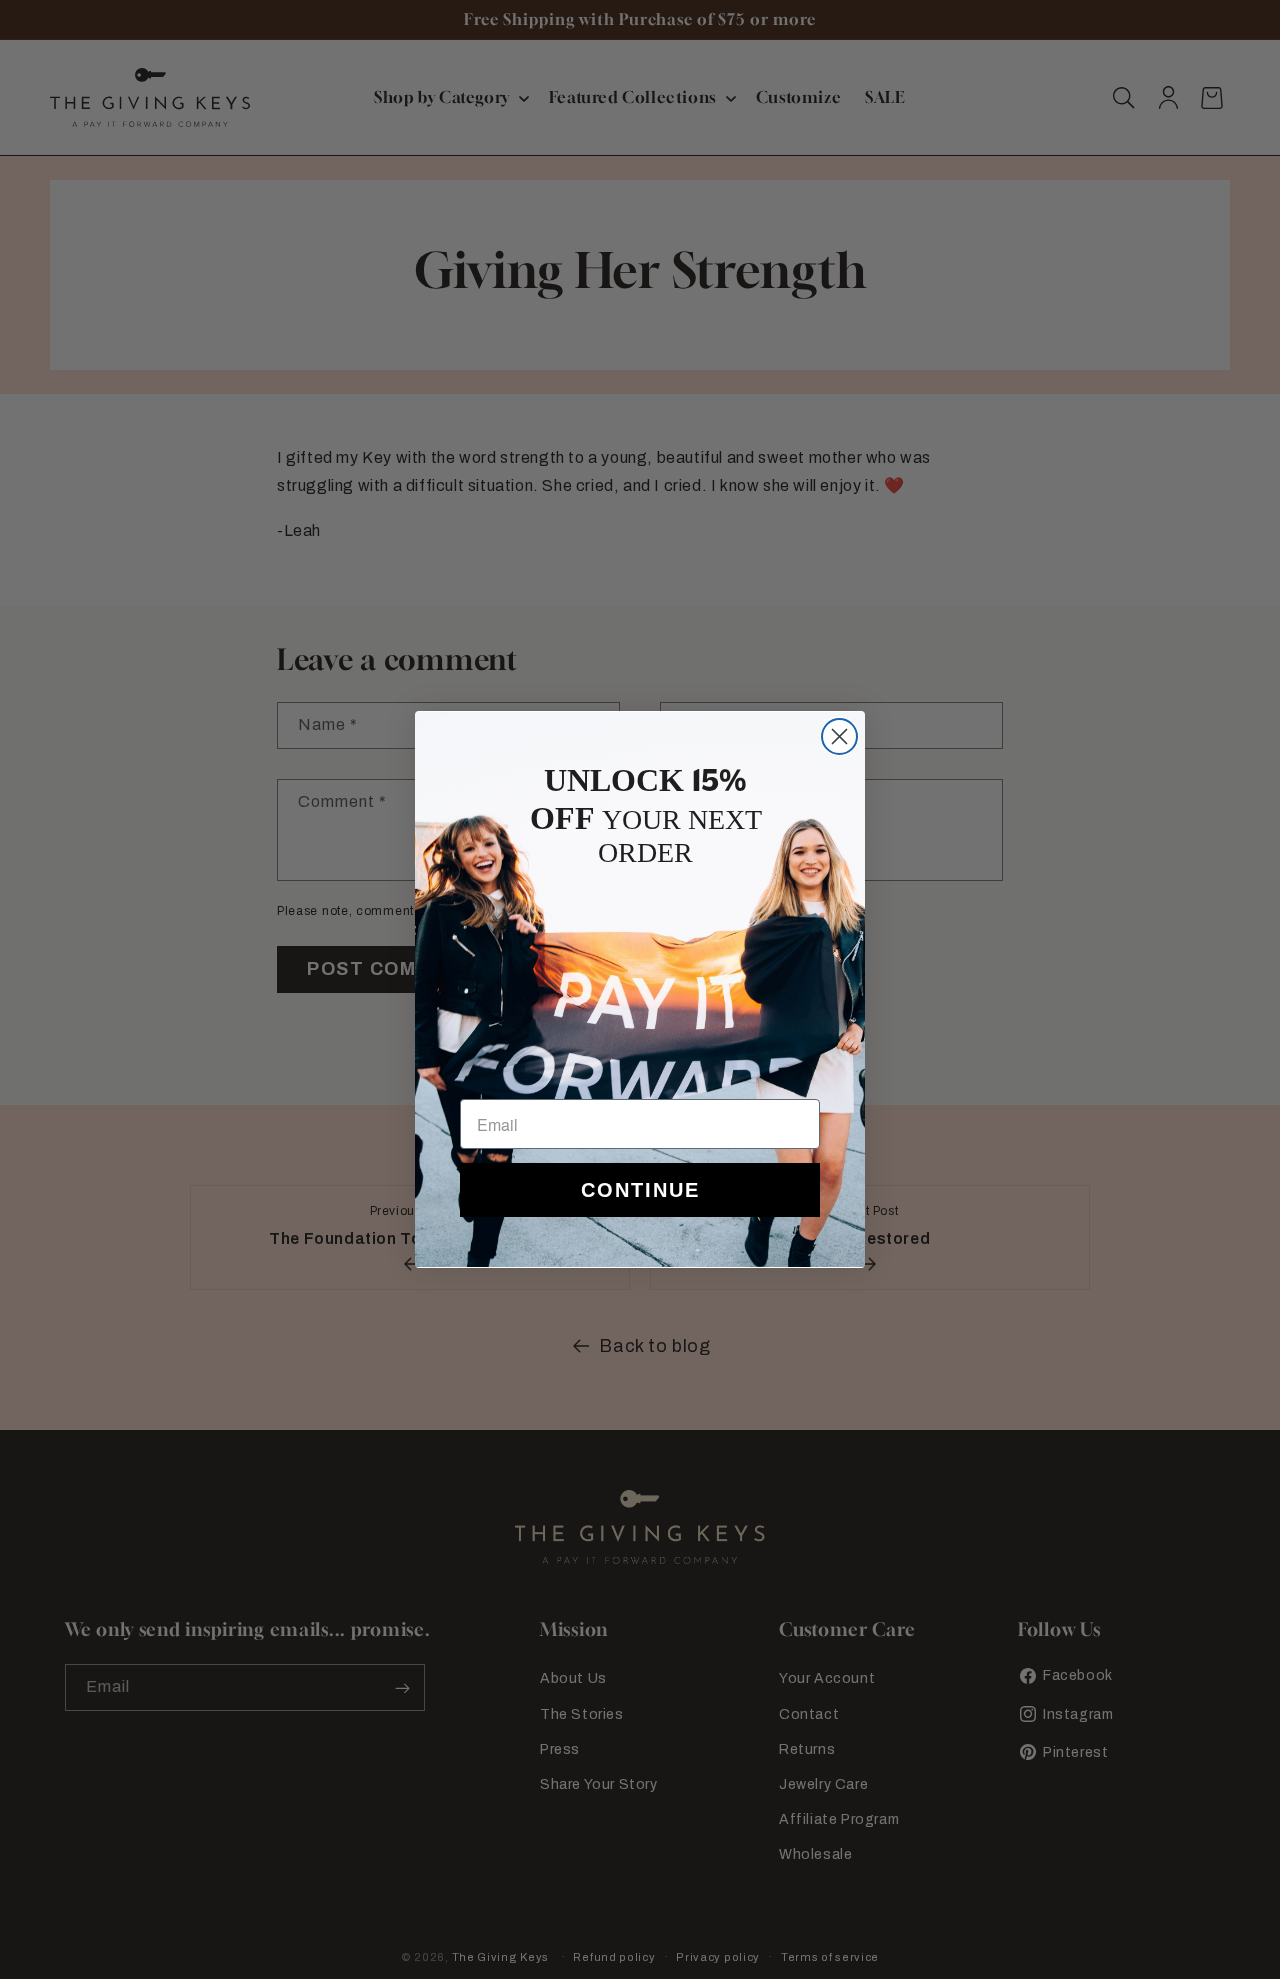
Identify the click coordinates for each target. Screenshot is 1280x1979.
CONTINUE (640, 1190)
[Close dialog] (839, 736)
